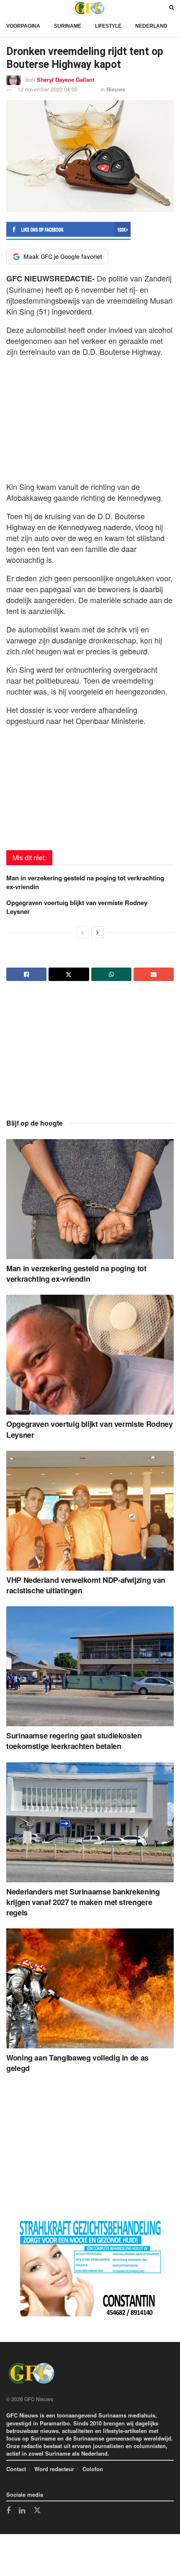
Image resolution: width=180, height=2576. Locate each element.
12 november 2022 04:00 (48, 89)
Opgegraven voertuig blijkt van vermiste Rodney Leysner (77, 907)
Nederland (151, 26)
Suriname (68, 26)
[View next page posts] (98, 932)
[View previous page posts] (82, 932)
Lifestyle (108, 26)
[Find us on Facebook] (8, 2511)
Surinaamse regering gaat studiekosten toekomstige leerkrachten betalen (74, 1741)
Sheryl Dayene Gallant (66, 79)
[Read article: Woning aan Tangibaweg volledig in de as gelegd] (90, 1988)
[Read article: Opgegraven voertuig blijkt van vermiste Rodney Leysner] (90, 1355)
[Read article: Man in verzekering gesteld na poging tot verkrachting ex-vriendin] (90, 1199)
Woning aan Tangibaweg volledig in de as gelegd (77, 2063)
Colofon (93, 2469)
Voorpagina (23, 26)
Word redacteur (54, 2469)
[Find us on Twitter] (37, 2511)
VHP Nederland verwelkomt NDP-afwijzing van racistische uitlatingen (86, 1585)
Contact (16, 2469)
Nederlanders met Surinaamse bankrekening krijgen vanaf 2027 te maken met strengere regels (83, 1902)
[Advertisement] (90, 417)
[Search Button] (171, 8)
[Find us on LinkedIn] (22, 2511)
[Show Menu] (8, 8)
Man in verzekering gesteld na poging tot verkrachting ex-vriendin (85, 882)
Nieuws (116, 89)
